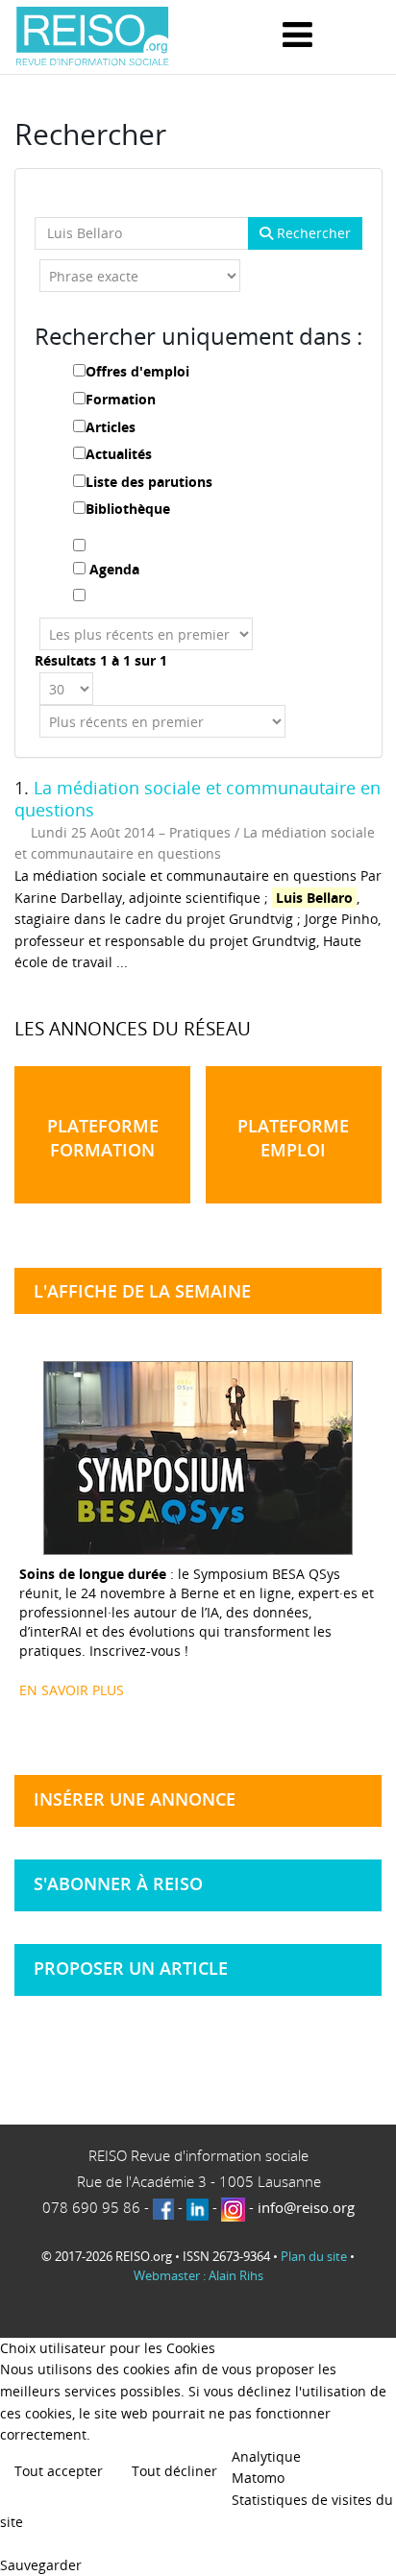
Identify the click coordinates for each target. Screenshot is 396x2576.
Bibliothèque (128, 509)
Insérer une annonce (135, 1799)
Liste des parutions (149, 482)
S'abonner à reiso (118, 1883)
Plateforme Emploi (293, 1138)
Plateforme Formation (103, 1138)
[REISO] (92, 37)
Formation (121, 399)
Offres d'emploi (137, 371)
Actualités (119, 454)
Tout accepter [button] (59, 2471)
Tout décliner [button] (174, 2471)
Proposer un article (131, 1968)
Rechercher (312, 233)
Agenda (114, 569)
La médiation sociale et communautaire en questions (198, 799)
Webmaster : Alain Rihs (198, 2275)
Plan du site (314, 2256)
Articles (111, 427)
